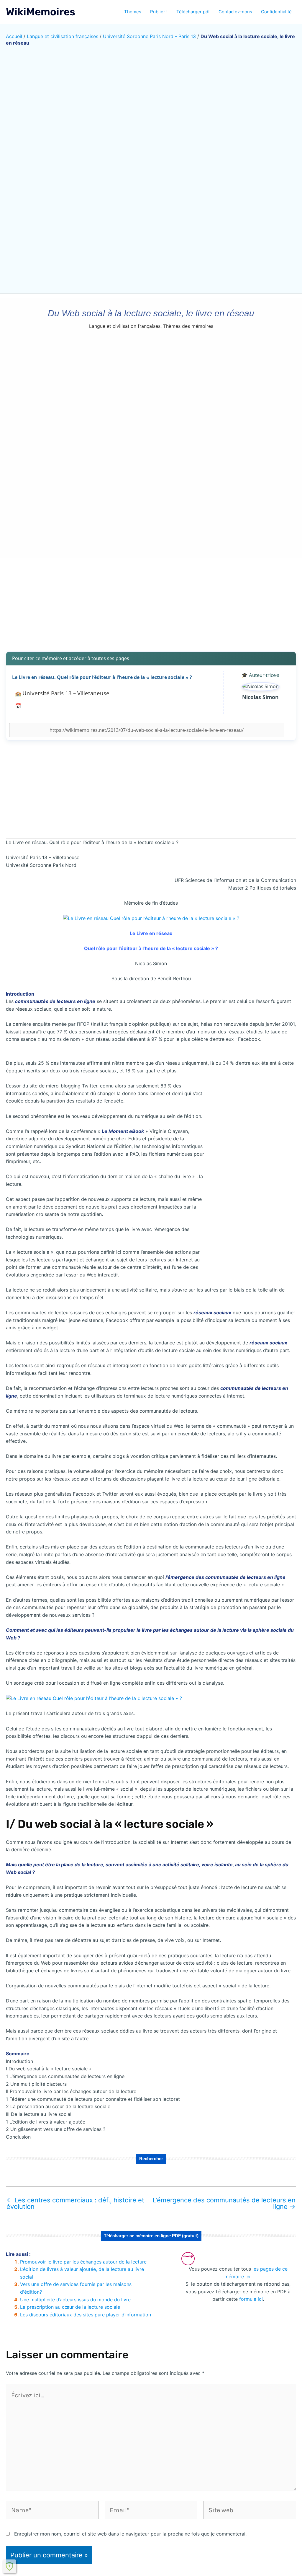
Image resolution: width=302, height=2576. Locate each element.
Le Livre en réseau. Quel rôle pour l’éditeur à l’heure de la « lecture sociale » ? (102, 677)
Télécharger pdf (193, 12)
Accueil (14, 36)
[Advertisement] (151, 600)
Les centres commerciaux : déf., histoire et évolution (75, 2203)
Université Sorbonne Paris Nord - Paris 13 (149, 36)
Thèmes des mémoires (188, 326)
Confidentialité (276, 12)
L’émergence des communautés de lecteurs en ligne (224, 2203)
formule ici (251, 2299)
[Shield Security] (9, 2566)
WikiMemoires (41, 12)
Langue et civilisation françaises (63, 36)
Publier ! (159, 12)
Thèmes (133, 12)
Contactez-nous (235, 12)
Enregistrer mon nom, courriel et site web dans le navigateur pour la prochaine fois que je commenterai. (130, 2534)
